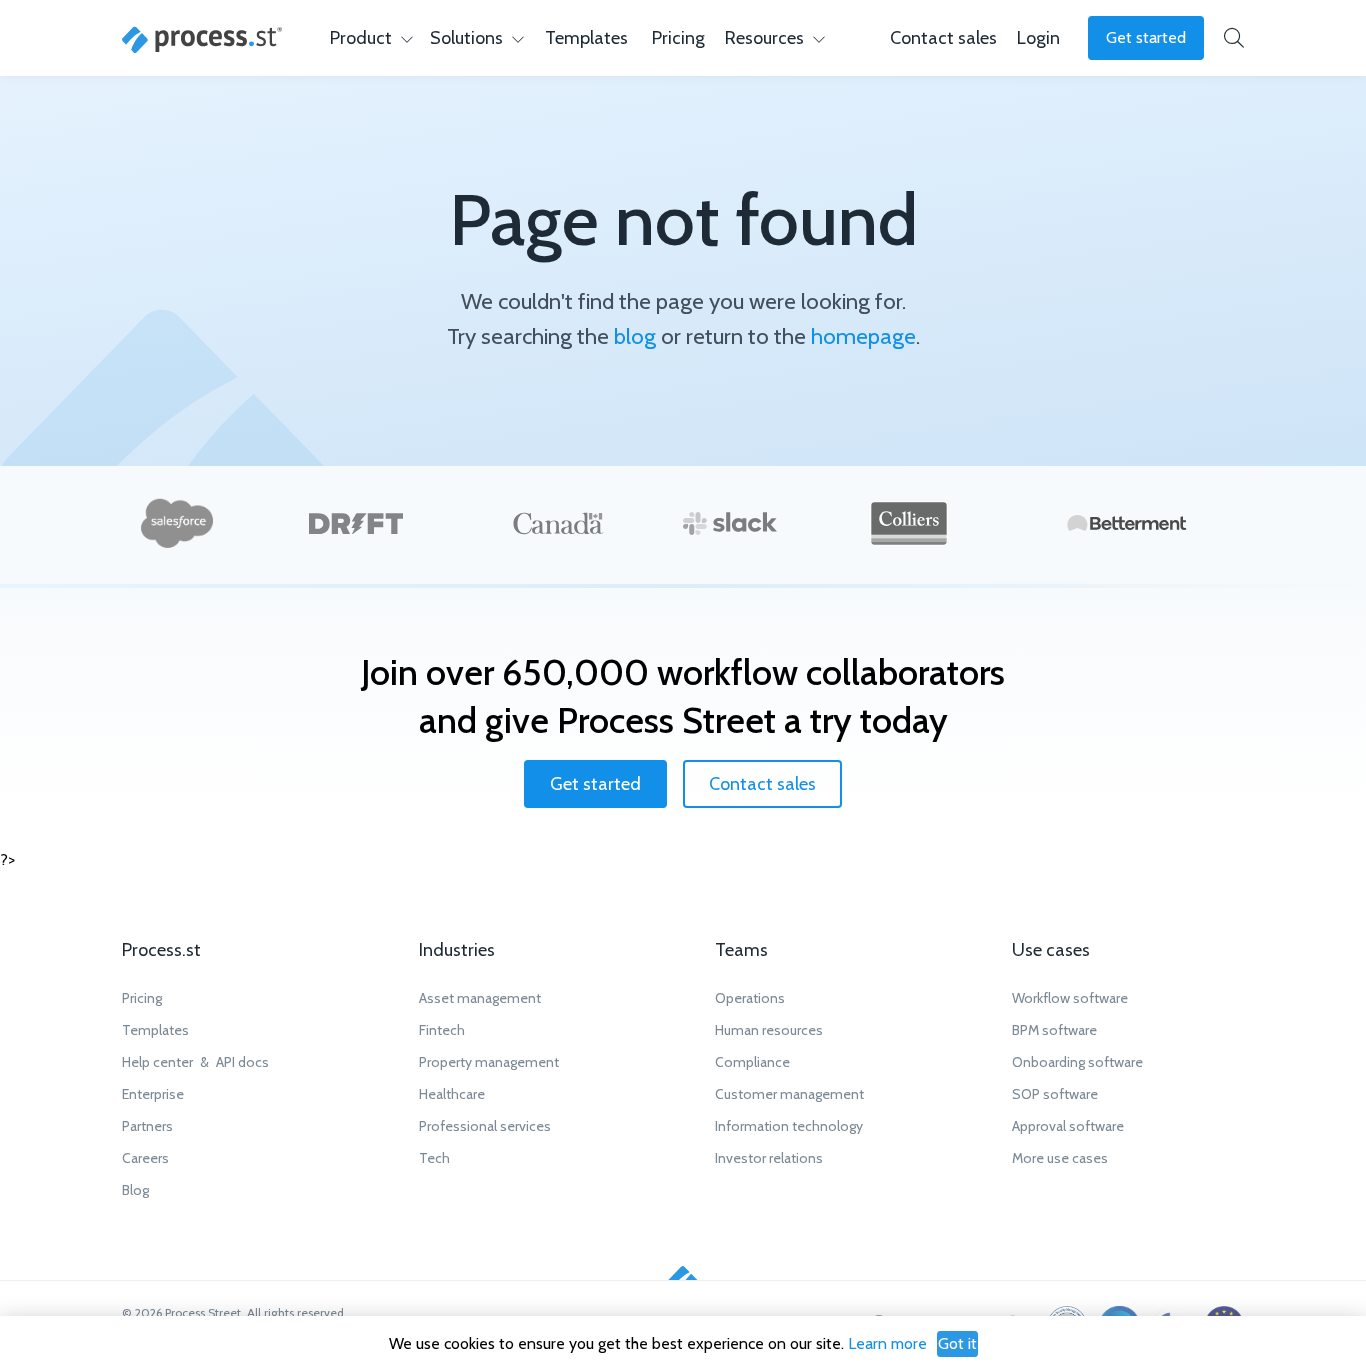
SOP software (1055, 1094)
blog (635, 336)
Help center (157, 1062)
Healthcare (452, 1094)
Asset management (480, 998)
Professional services (485, 1126)
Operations (750, 998)
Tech (434, 1158)
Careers (145, 1158)
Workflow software (1070, 998)
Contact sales (762, 784)
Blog (135, 1190)
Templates (586, 38)
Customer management (789, 1094)
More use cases (1060, 1158)
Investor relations (769, 1158)
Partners (147, 1126)
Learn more (887, 1343)
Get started (1146, 37)
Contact (943, 38)
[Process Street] (202, 40)
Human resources (769, 1030)
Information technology (789, 1126)
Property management (489, 1062)
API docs (242, 1062)
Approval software (1068, 1126)
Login (1038, 38)
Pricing (678, 38)
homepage (863, 336)
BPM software (1054, 1030)
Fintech (442, 1030)
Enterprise (153, 1094)
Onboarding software (1077, 1062)
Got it (957, 1343)
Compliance (752, 1062)
